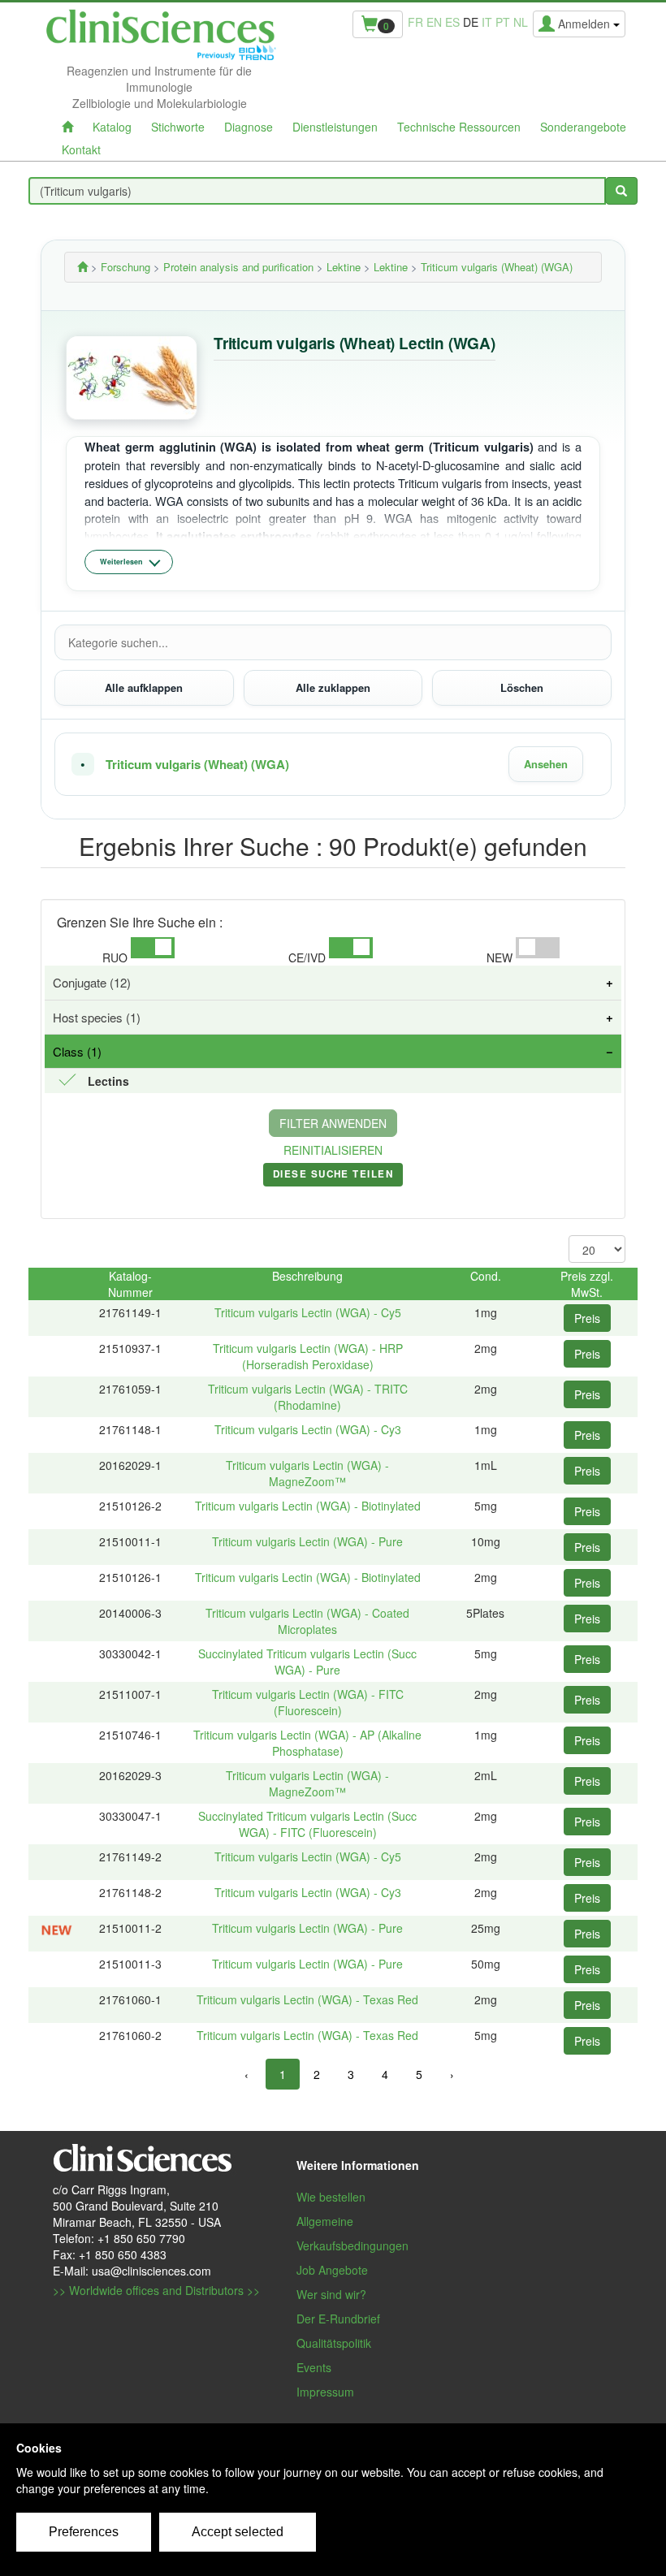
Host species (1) (97, 1017)
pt (503, 22)
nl (521, 22)
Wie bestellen (331, 2197)
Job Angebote (332, 2270)
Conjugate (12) (92, 982)
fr (415, 22)
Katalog (112, 127)
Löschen (522, 687)
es (452, 22)
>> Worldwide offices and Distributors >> (156, 2290)
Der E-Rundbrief (338, 2319)
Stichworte (178, 127)
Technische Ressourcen (459, 127)
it (487, 22)
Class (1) (77, 1051)
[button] (333, 764)
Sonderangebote (583, 127)
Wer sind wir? (331, 2294)
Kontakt (81, 149)
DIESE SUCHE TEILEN (333, 1177)
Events (314, 2367)
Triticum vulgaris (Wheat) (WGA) (197, 765)
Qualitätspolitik (334, 2343)
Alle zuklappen (333, 687)
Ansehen (546, 764)
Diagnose (249, 127)
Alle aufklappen (144, 687)
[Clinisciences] (82, 267)
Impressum (325, 2392)
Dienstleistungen (335, 127)
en (434, 22)
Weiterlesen (121, 562)
